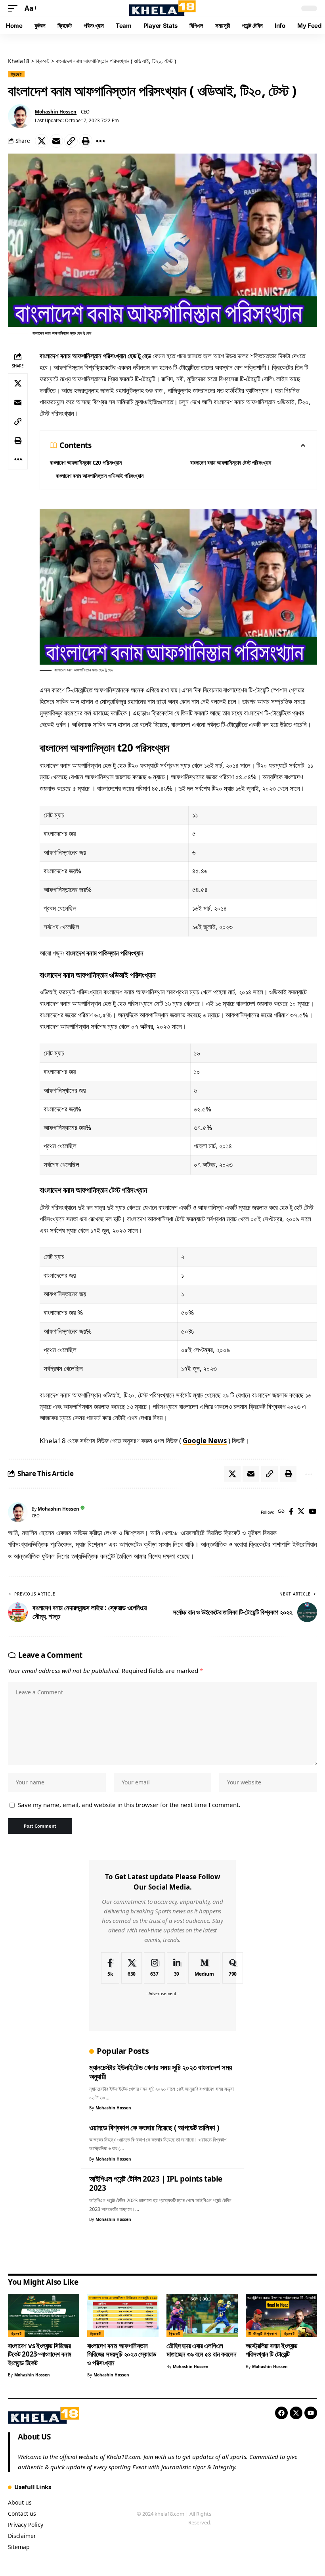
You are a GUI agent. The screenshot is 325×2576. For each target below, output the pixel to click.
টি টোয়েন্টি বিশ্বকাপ (263, 2334)
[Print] (86, 141)
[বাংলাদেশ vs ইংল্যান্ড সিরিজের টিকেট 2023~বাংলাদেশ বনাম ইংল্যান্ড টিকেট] (44, 2315)
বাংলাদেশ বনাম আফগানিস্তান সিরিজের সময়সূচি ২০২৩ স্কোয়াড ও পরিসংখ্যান (122, 2354)
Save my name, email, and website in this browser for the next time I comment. (129, 1805)
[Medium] (204, 1968)
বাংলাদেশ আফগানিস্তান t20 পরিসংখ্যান (86, 462)
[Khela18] (162, 8)
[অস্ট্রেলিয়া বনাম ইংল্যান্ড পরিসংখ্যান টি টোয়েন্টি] (281, 2315)
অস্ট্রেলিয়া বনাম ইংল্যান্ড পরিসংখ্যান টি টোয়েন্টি (271, 2350)
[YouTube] (313, 1512)
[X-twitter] (296, 2413)
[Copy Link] (71, 141)
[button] (15, 9)
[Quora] (233, 1968)
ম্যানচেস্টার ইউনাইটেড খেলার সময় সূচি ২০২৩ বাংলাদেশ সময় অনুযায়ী (161, 2072)
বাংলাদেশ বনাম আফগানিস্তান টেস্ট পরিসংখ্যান (231, 462)
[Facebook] (291, 1512)
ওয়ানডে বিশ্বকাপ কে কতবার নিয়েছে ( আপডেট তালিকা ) (154, 2128)
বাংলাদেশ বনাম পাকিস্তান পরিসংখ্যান (105, 953)
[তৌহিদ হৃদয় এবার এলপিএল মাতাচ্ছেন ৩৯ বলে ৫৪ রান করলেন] (202, 2315)
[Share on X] (42, 141)
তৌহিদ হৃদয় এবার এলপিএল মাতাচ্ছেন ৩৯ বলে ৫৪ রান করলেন (201, 2350)
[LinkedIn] (177, 1968)
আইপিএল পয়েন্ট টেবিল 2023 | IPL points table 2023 (156, 2184)
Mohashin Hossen (56, 112)
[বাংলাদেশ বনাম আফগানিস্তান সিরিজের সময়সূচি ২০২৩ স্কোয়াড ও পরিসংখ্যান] (123, 2315)
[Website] (281, 1512)
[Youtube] (311, 2413)
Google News (205, 1441)
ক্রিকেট (16, 74)
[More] (100, 141)
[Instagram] (154, 1968)
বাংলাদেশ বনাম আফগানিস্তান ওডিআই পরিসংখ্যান (100, 476)
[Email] (56, 141)
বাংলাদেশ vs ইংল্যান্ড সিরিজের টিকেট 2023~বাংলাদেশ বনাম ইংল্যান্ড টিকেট (40, 2354)
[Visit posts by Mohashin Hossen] (20, 116)
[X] (301, 1512)
